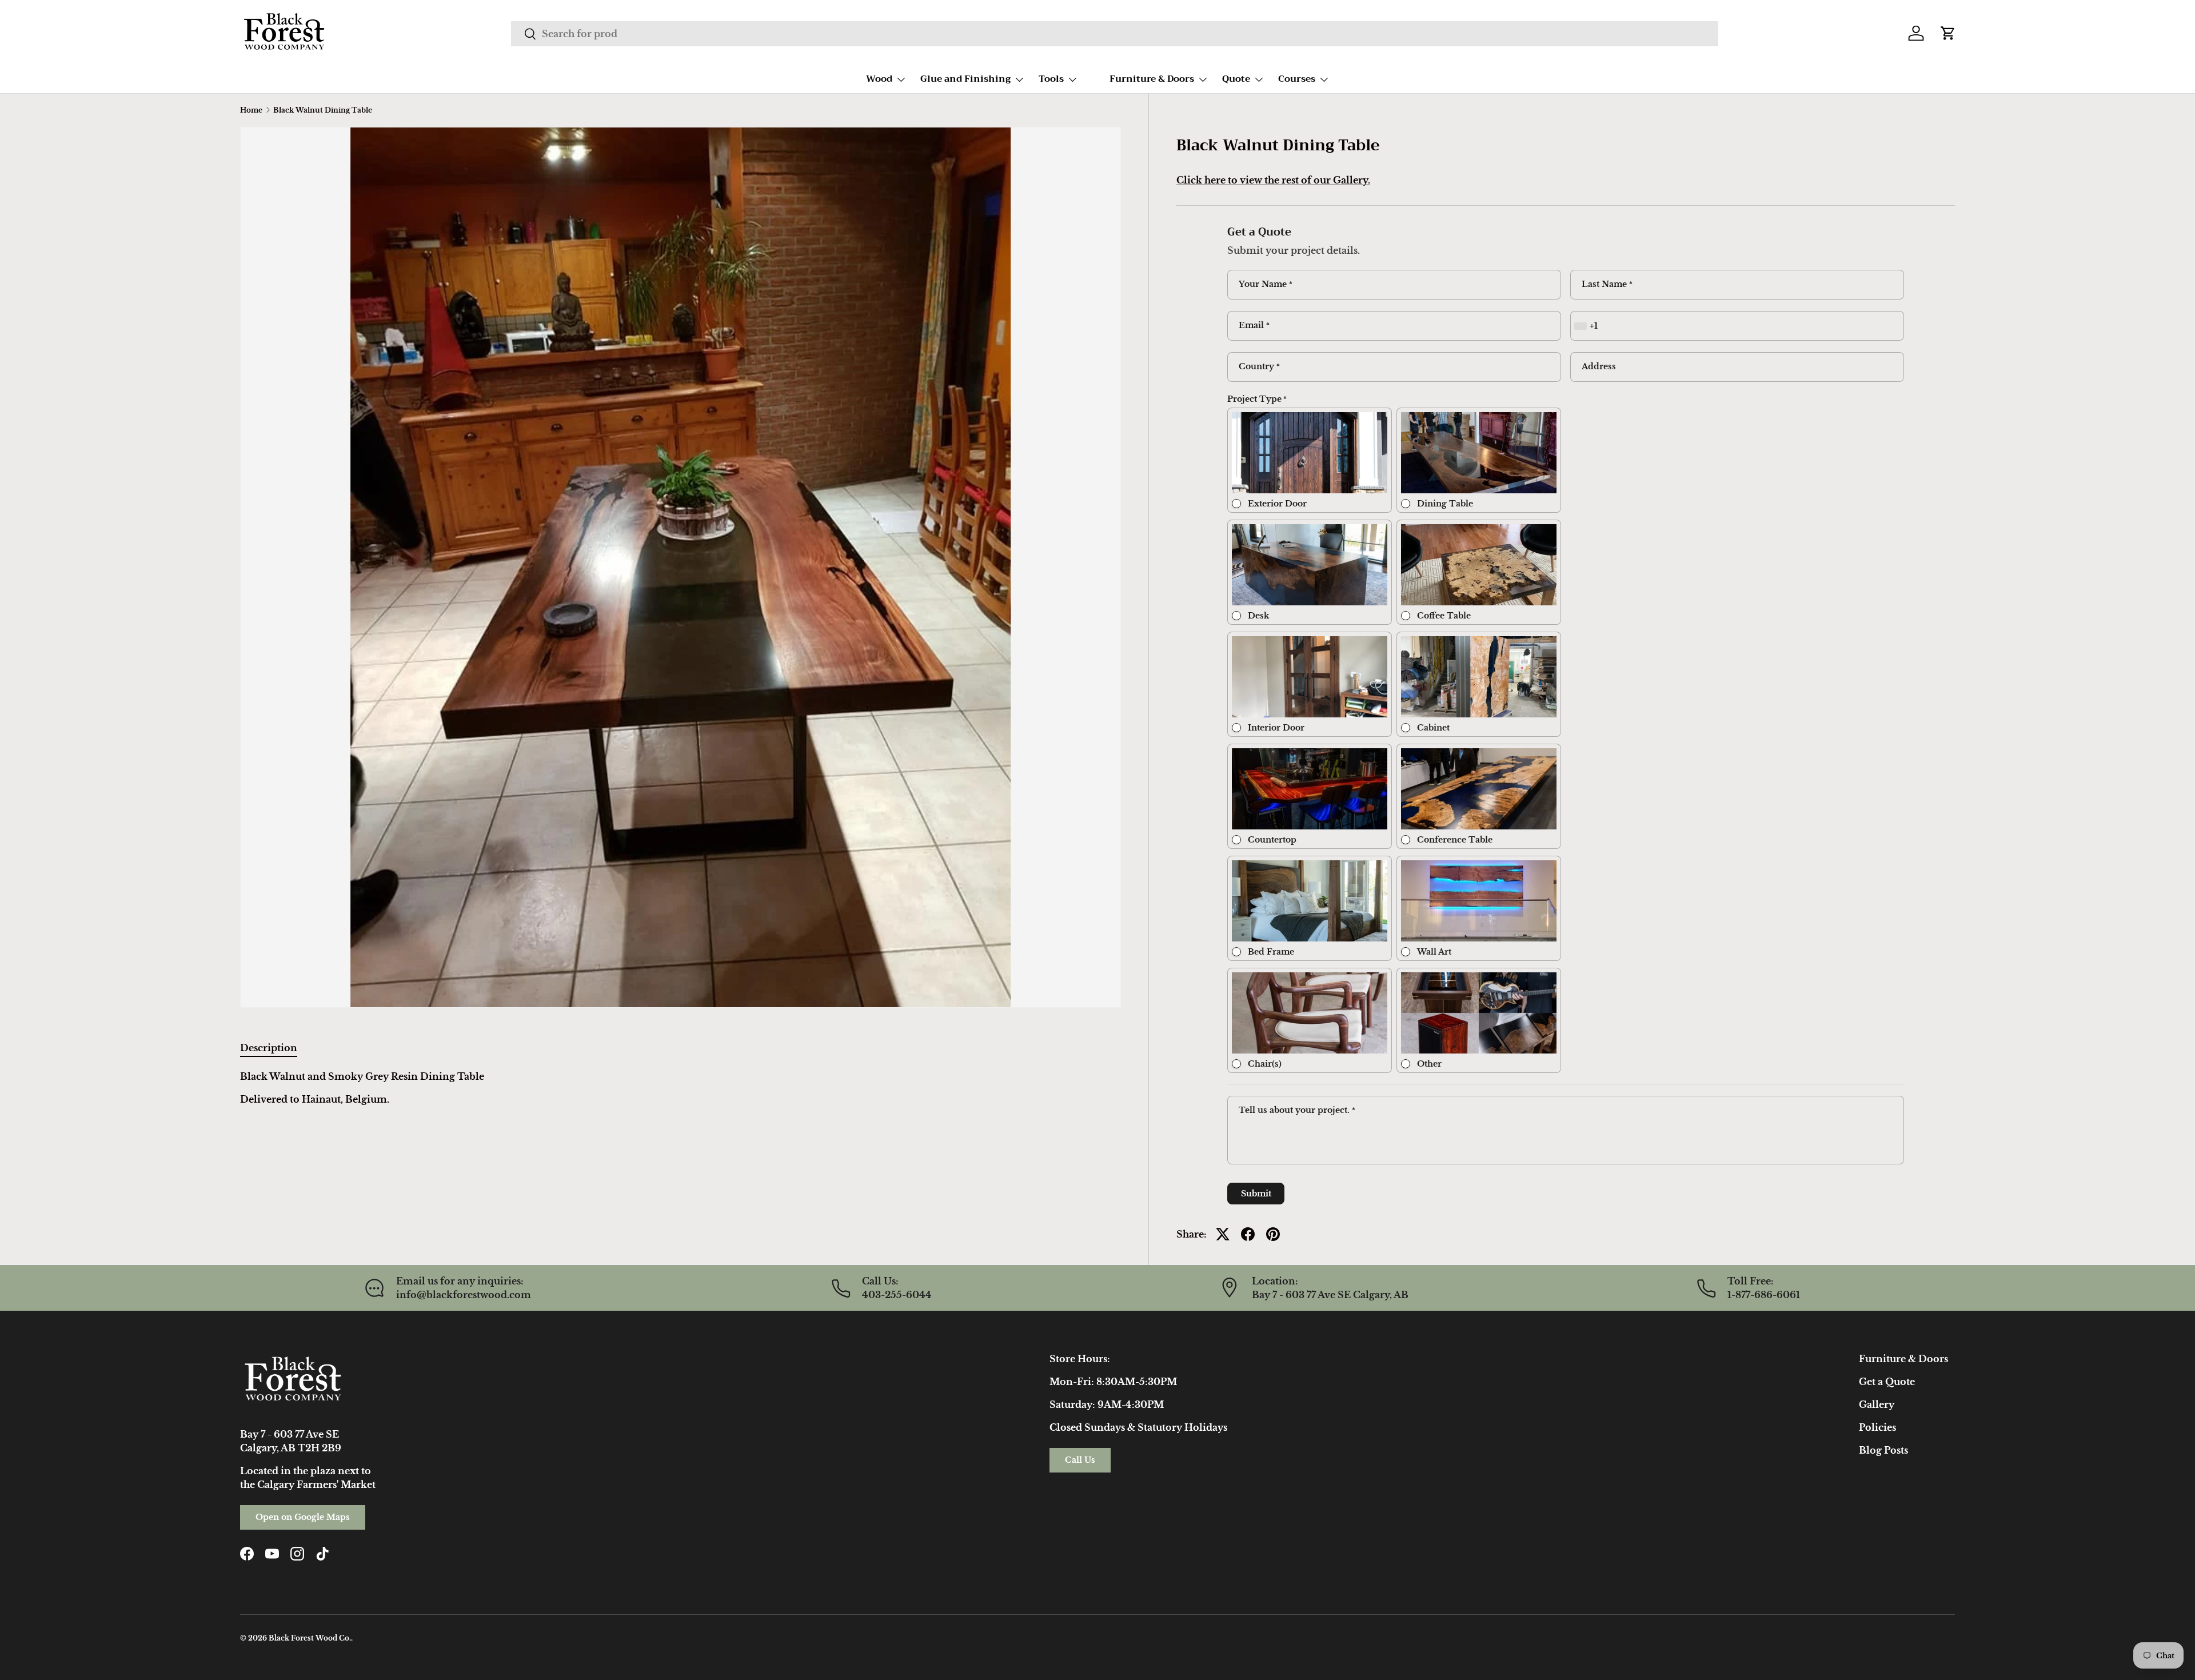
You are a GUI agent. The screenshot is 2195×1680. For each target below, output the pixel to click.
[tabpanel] (681, 1088)
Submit (1256, 1194)
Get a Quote (1887, 1382)
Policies (1877, 1427)
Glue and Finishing (965, 79)
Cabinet (1433, 728)
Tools (1051, 79)
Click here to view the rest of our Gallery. (1273, 180)
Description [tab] (269, 1048)
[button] (1948, 33)
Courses (1297, 79)
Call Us (1080, 1460)
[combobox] (1114, 34)
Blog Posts (1883, 1450)
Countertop (1272, 840)
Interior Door (1276, 728)
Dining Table (1445, 504)
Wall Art (1434, 952)
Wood (879, 79)
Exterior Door (1277, 504)
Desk (1258, 616)
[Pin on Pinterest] (1273, 1234)
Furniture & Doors (1152, 79)
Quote (1236, 79)
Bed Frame (1271, 952)
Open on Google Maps (303, 1517)
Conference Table (1455, 840)
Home (251, 110)
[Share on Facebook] (1248, 1234)
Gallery (1877, 1404)
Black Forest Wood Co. (310, 1638)
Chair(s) (1265, 1064)
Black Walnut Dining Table (323, 110)
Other (1429, 1064)
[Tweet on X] (1223, 1234)
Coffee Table (1444, 616)
